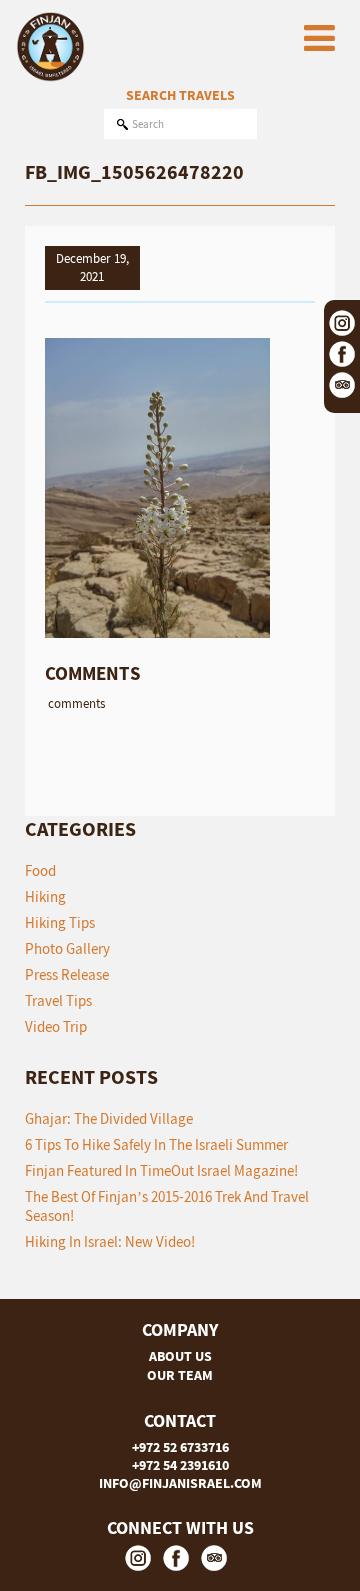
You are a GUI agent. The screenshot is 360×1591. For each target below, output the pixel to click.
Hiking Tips (60, 922)
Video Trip (56, 1026)
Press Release (67, 974)
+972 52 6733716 (180, 1447)
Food (40, 870)
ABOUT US (180, 1356)
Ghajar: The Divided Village (109, 1118)
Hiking (45, 896)
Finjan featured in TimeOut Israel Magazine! (161, 1170)
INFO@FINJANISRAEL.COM (180, 1483)
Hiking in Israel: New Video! (110, 1241)
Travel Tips (58, 1000)
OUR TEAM (180, 1375)
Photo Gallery (67, 948)
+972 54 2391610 (180, 1465)
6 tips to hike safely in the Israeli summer (156, 1144)
